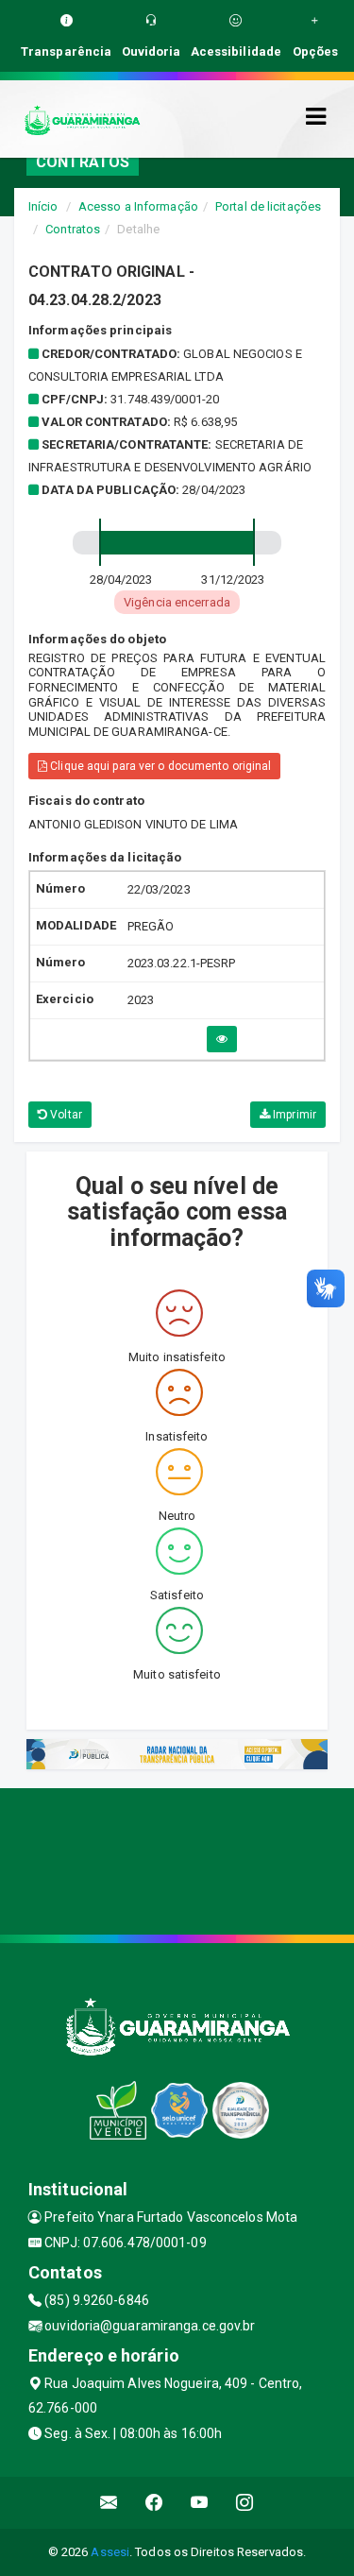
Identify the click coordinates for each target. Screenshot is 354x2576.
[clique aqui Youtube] (200, 2503)
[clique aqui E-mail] (109, 2503)
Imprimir (293, 1115)
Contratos (73, 229)
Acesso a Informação (138, 206)
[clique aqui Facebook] (154, 2503)
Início (43, 206)
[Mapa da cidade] (177, 1859)
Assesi (110, 2552)
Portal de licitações (268, 206)
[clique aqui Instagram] (245, 2503)
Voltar (65, 1115)
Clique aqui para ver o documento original (159, 766)
